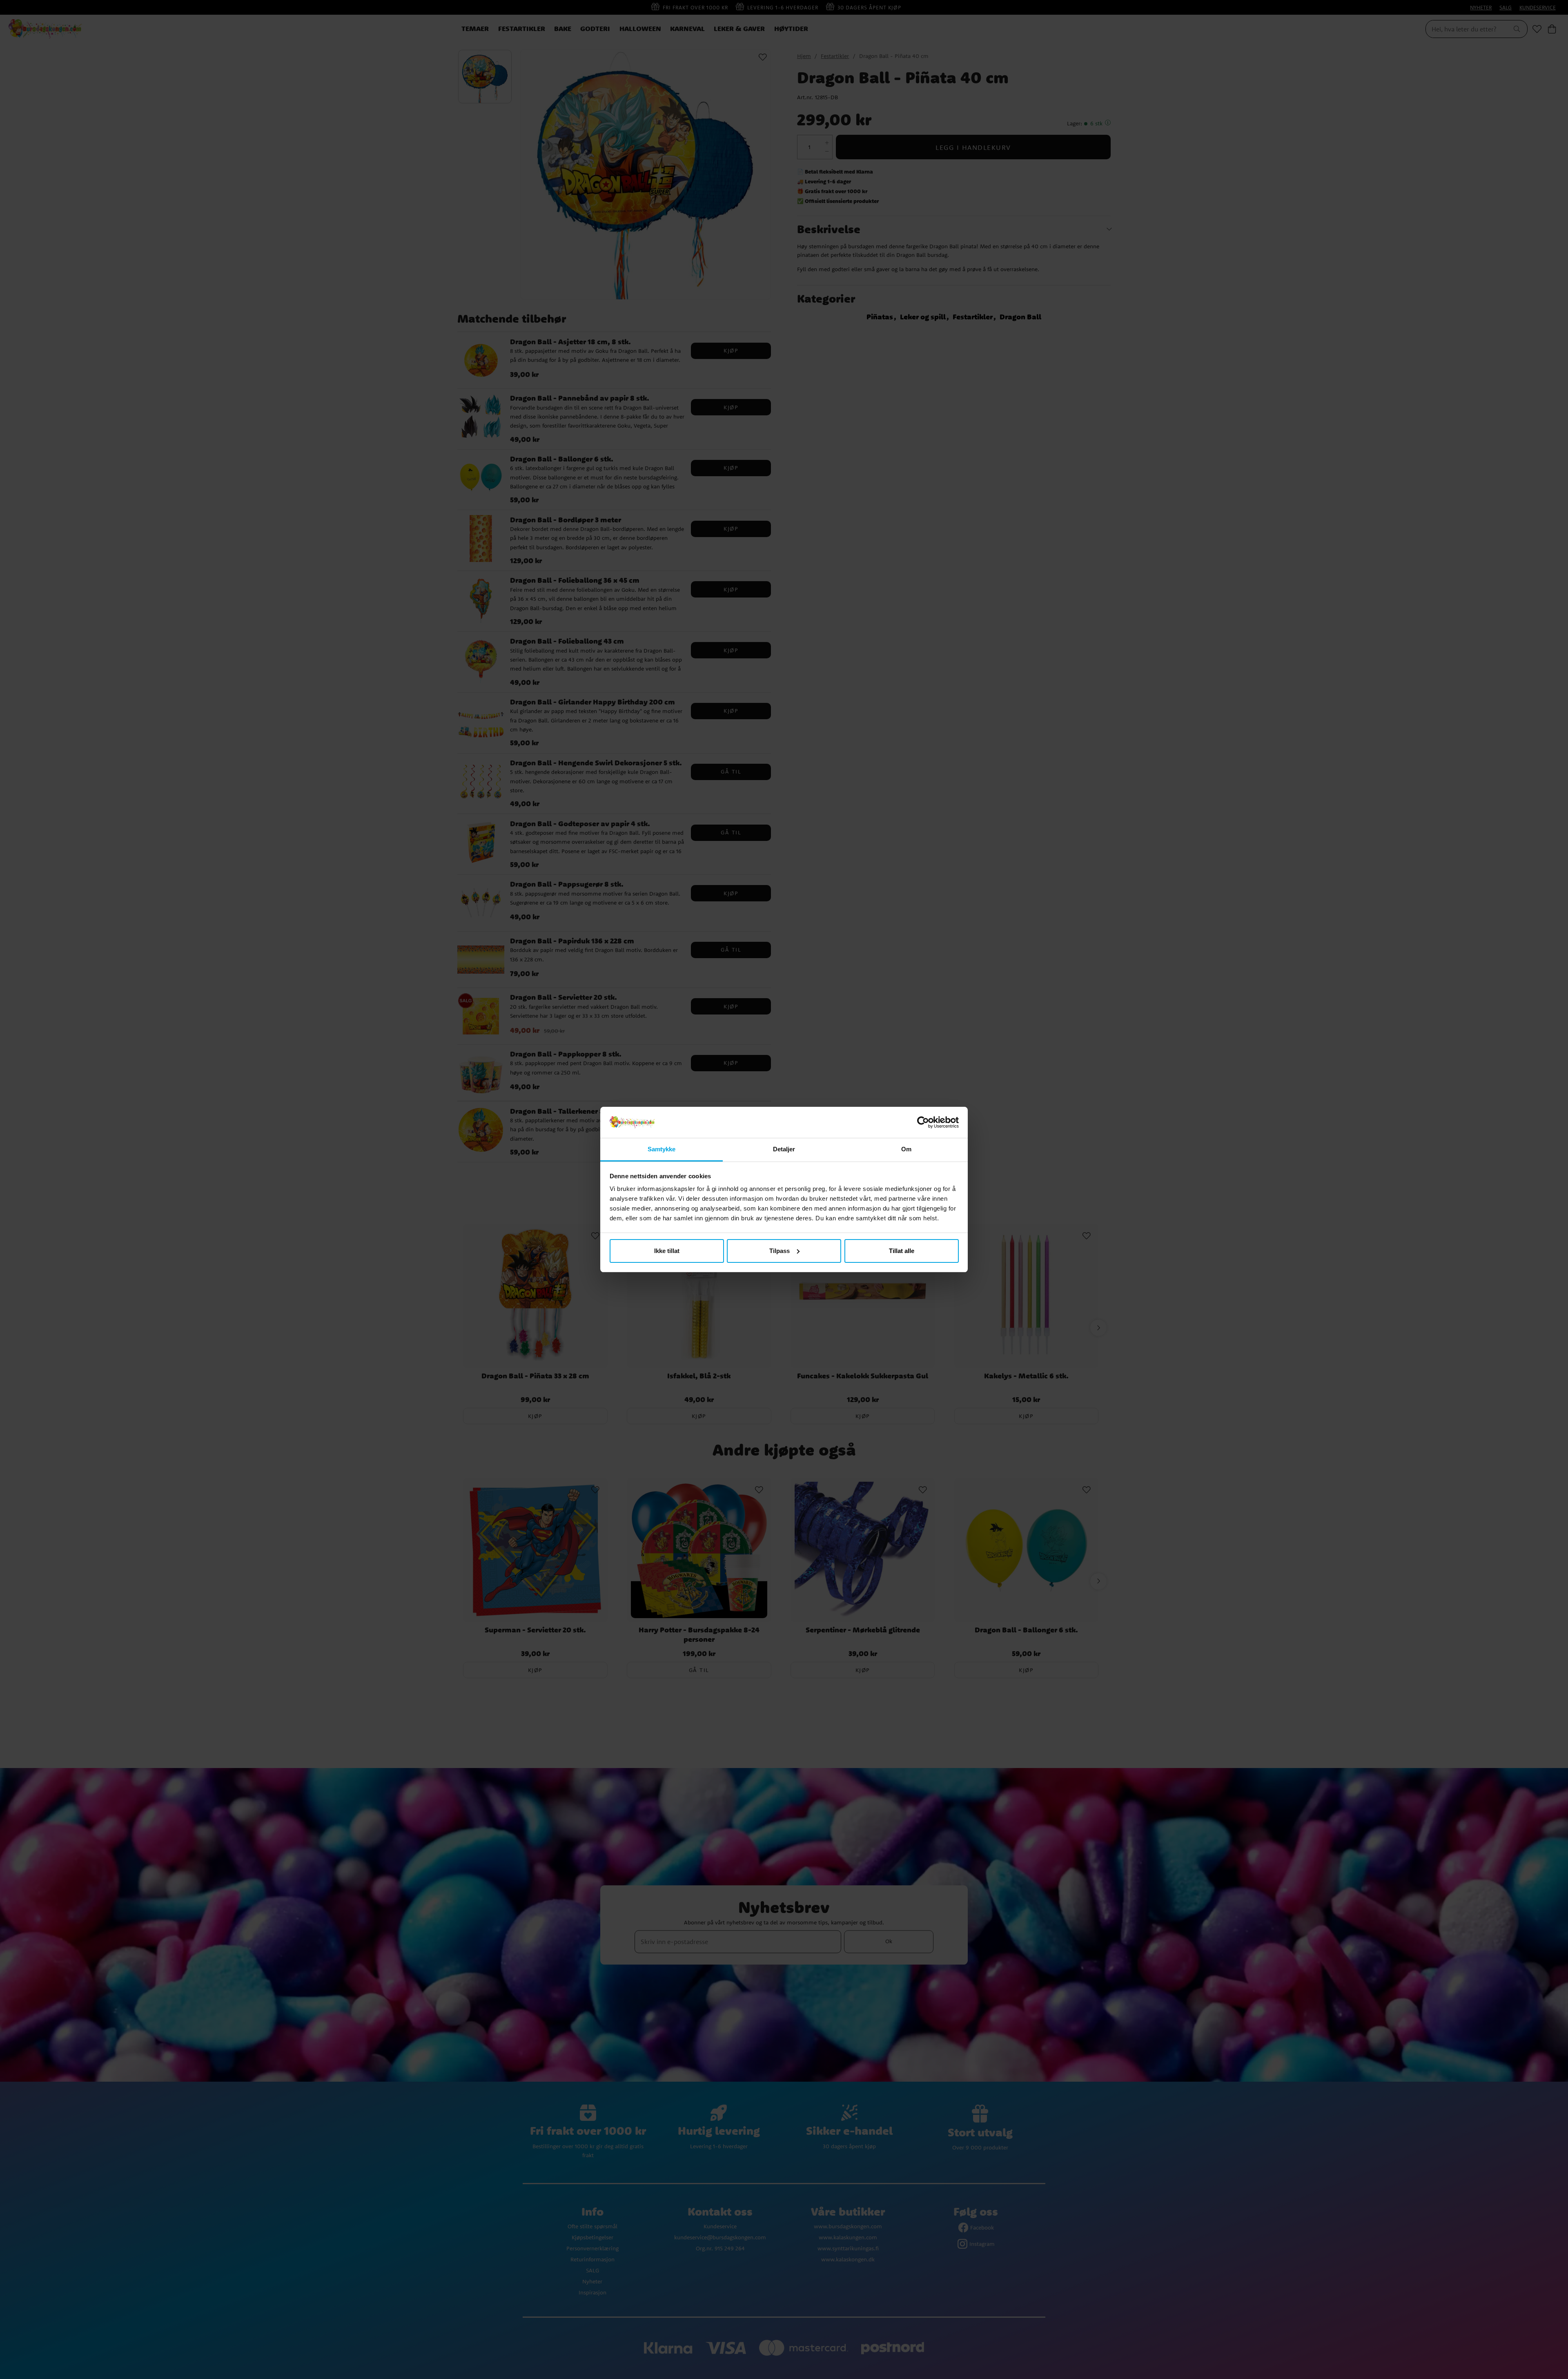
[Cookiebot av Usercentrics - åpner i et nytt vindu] (923, 1122)
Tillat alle (902, 1251)
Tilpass (780, 1251)
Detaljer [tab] (784, 1149)
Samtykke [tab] (662, 1149)
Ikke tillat (667, 1251)
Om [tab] (906, 1149)
